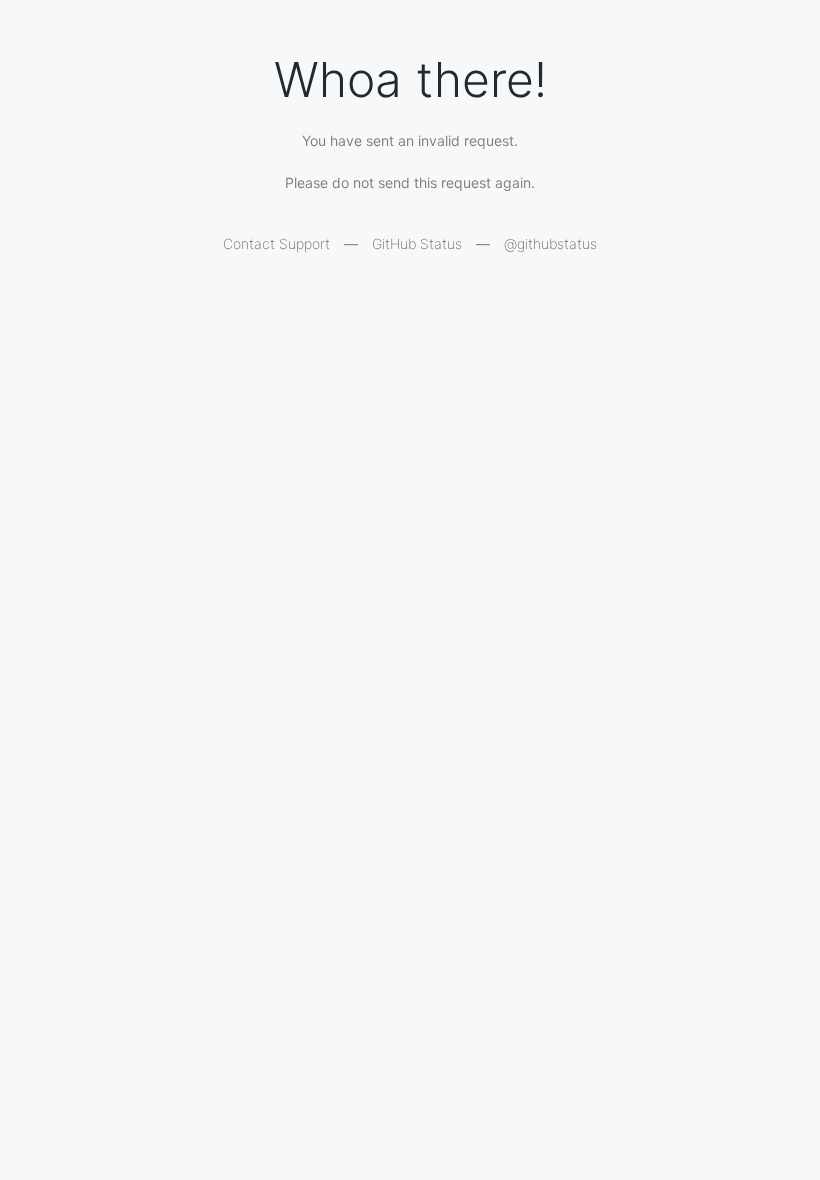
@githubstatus (550, 243)
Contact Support (276, 243)
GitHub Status (417, 243)
